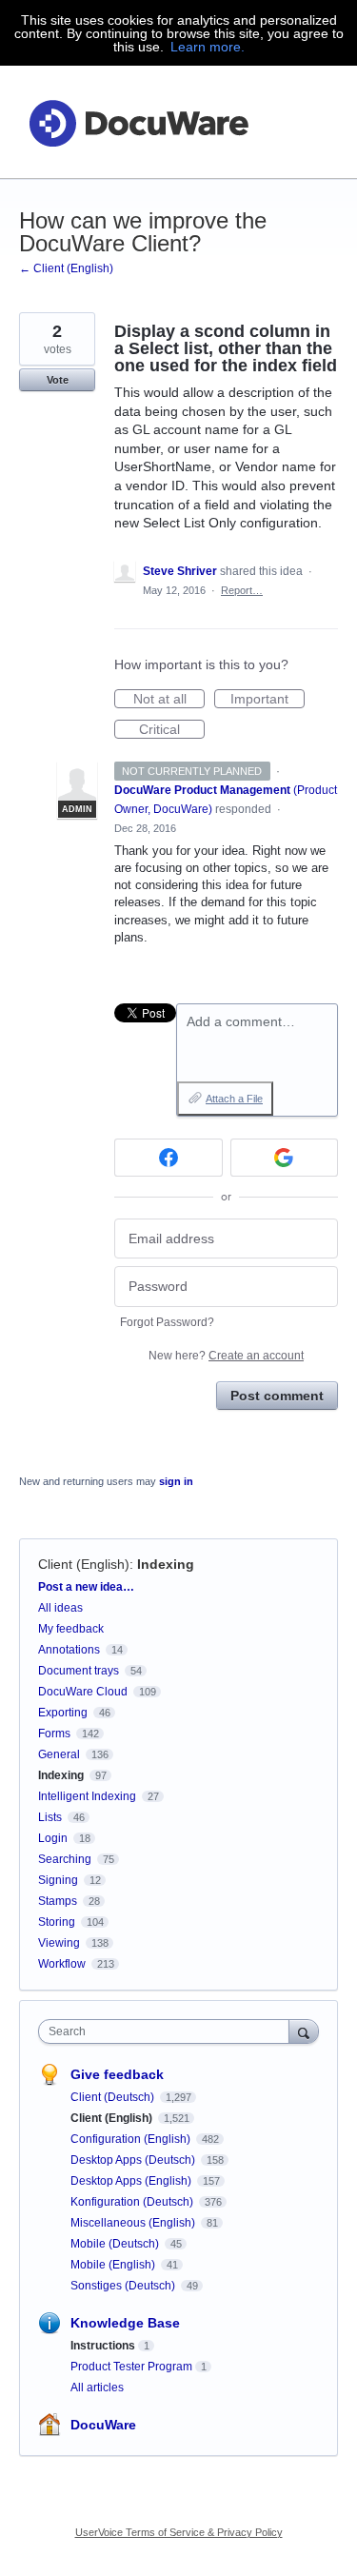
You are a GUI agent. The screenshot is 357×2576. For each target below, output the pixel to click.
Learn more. (208, 47)
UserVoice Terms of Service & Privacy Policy (179, 2532)
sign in (176, 1481)
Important (268, 700)
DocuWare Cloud (83, 1692)
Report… (242, 590)
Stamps (58, 1901)
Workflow (62, 1964)
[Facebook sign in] (169, 1158)
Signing (58, 1880)
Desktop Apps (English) (132, 2181)
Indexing (166, 1564)
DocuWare (103, 2425)
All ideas (60, 1608)
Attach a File (234, 1099)
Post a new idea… (86, 1587)
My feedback (71, 1629)
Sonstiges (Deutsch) (124, 2286)
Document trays (79, 1671)
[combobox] (168, 2031)
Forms (54, 1734)
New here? (226, 1356)
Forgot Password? (167, 1322)
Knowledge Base (125, 2323)
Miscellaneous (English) (134, 2223)
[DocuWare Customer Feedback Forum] (138, 122)
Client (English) (84, 1564)
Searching (65, 1859)
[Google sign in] (285, 1158)
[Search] (304, 2031)
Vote (58, 380)
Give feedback (117, 2074)
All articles (97, 2388)
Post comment (277, 1396)
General (59, 1754)
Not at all (169, 700)
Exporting (63, 1713)
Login (53, 1838)
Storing (57, 1922)
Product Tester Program (131, 2367)
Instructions (103, 2346)
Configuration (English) (132, 2139)
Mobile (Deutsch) (116, 2244)
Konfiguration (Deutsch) (133, 2202)
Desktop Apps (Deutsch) (134, 2160)
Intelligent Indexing (87, 1796)
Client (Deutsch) (114, 2097)
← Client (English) (66, 268)
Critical (172, 730)
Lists (50, 1817)
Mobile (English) (114, 2265)
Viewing (59, 1943)
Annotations (69, 1650)
